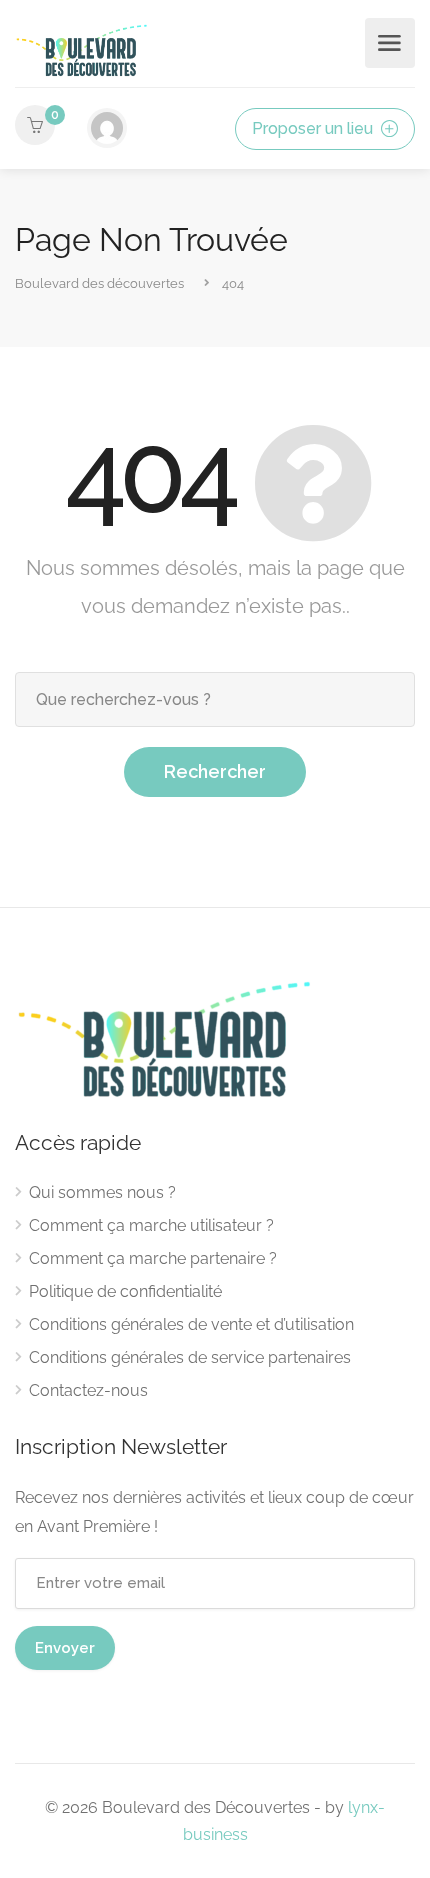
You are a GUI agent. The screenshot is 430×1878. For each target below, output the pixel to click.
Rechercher (215, 771)
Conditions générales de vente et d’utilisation (191, 1324)
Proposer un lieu (314, 128)
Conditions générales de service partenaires (190, 1357)
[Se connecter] (107, 128)
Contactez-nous (88, 1390)
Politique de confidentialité (125, 1291)
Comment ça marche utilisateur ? (151, 1225)
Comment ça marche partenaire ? (153, 1258)
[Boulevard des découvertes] (82, 49)
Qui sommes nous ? (102, 1192)
